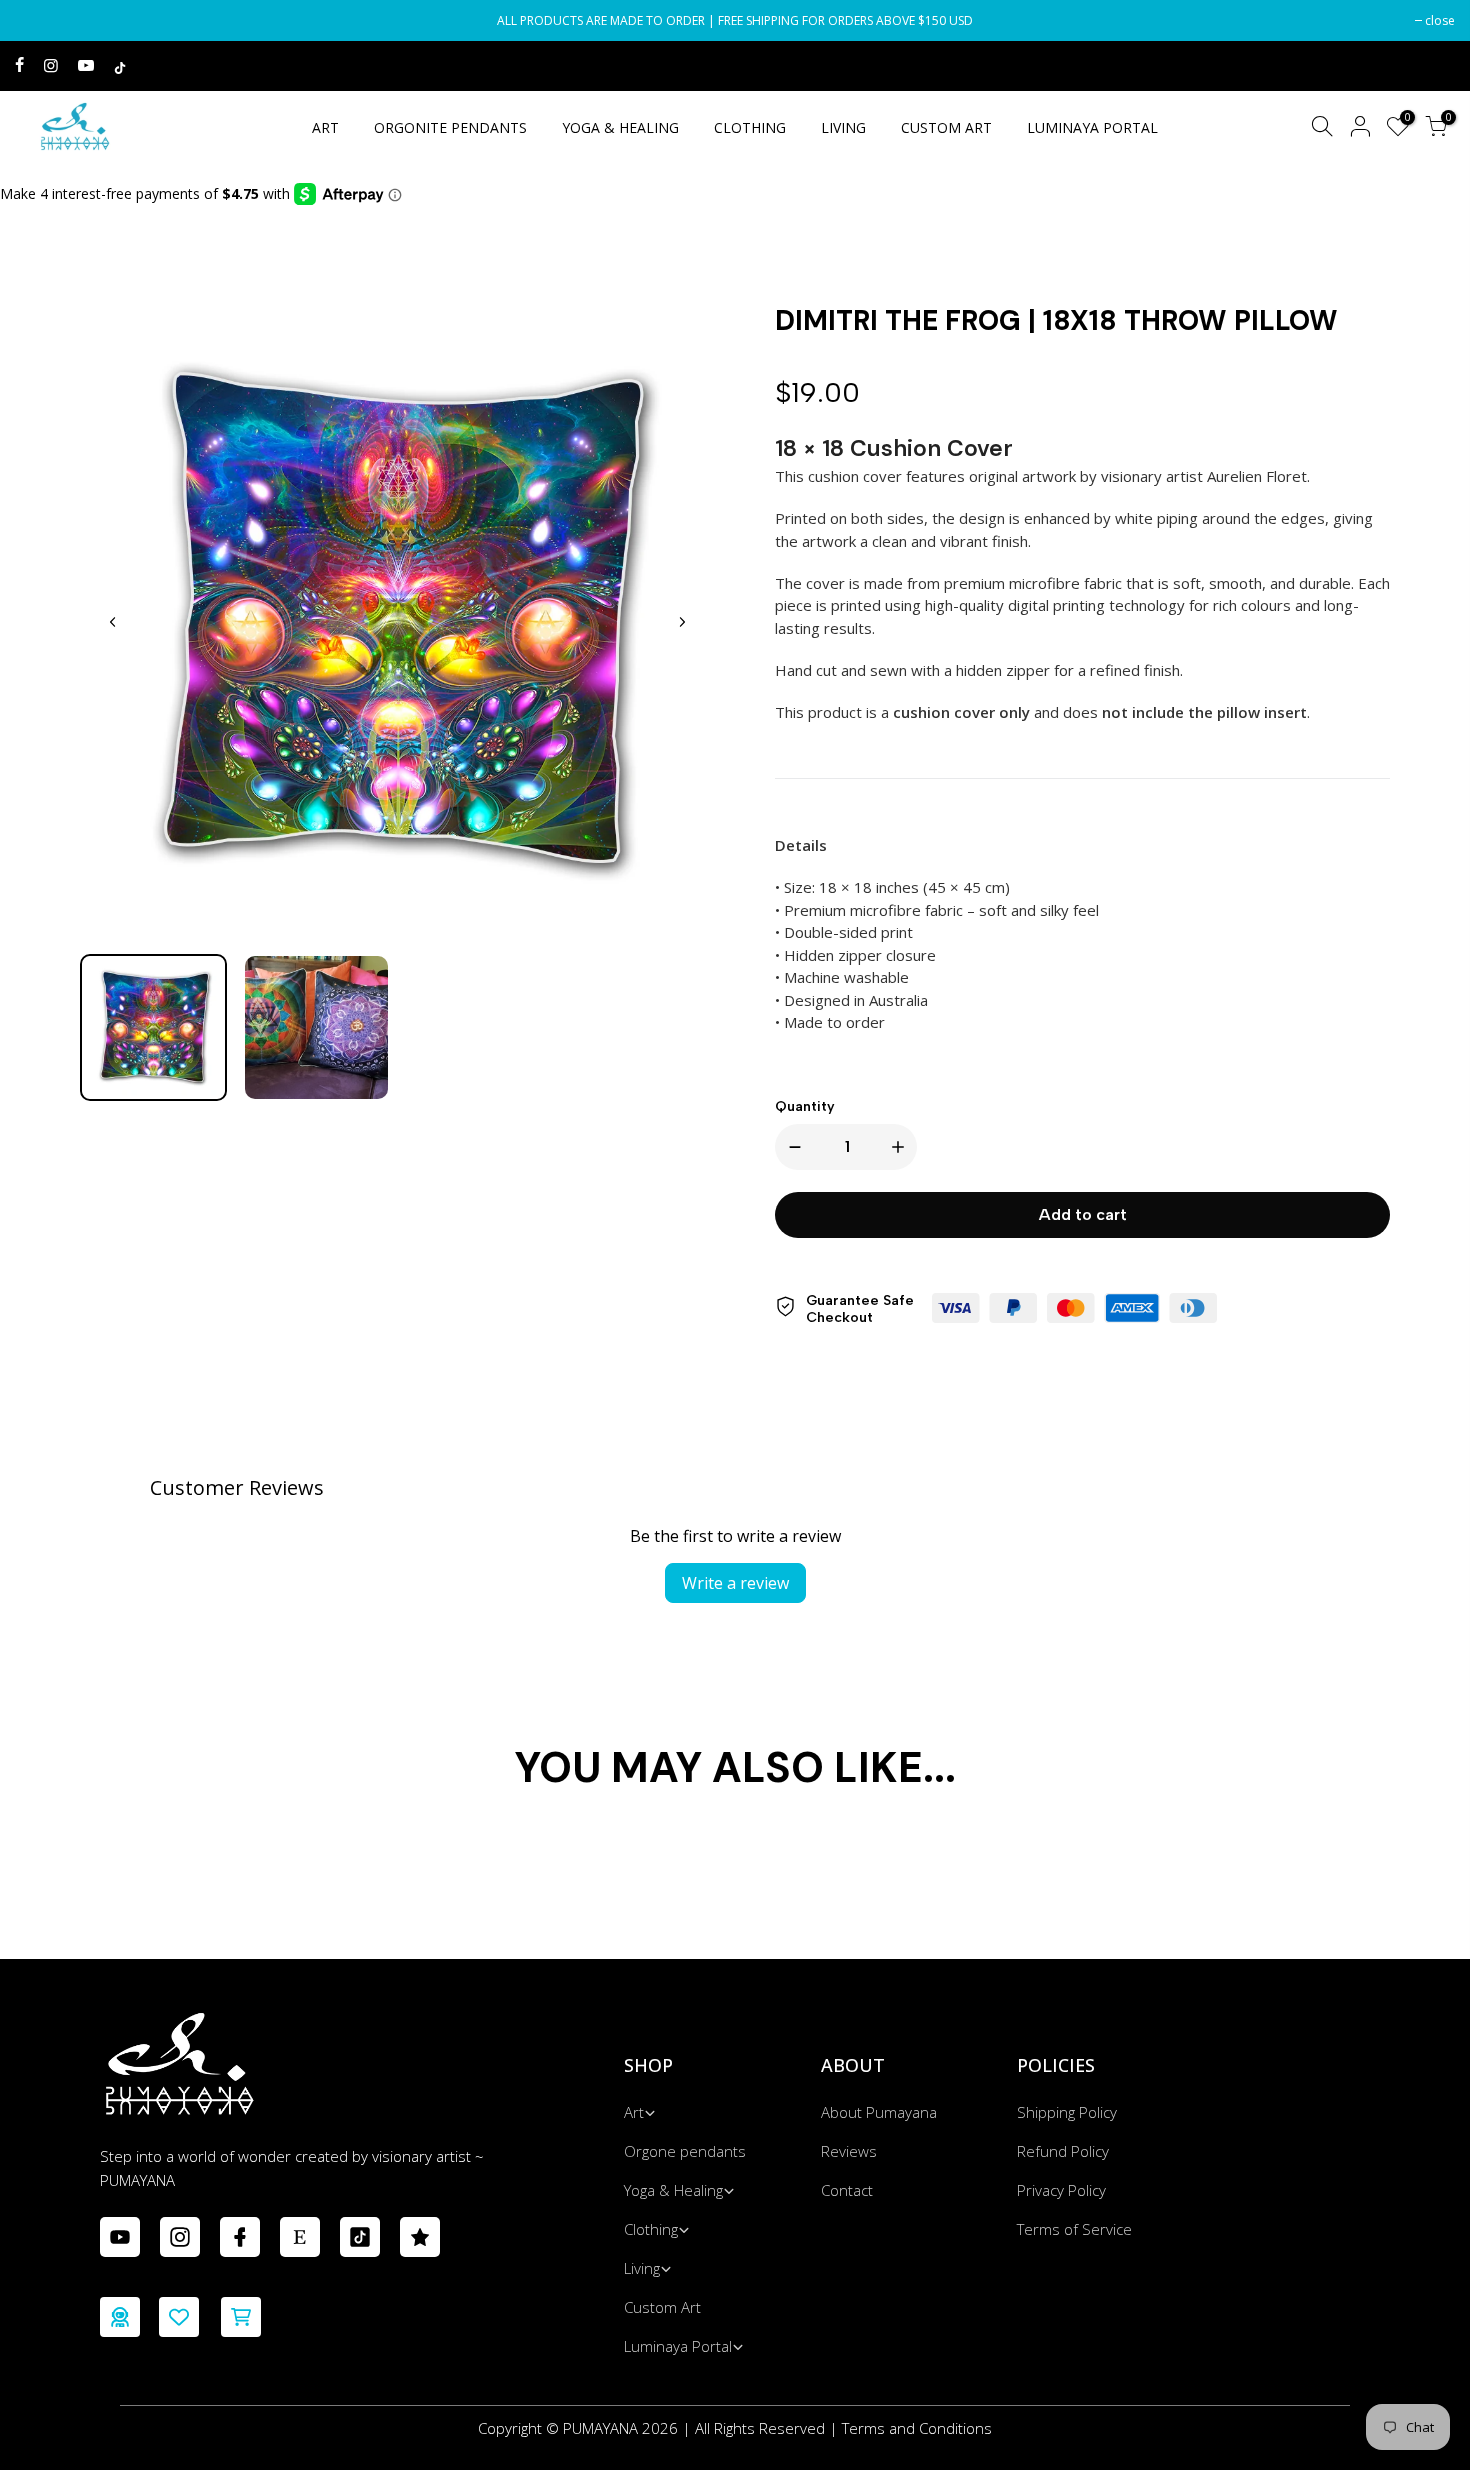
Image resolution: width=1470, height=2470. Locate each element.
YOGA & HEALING (620, 127)
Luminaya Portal (678, 2346)
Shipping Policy (1067, 2112)
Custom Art (662, 2307)
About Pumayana (879, 2112)
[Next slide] (682, 622)
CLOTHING (750, 127)
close (40, 20)
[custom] (120, 2237)
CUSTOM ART (946, 127)
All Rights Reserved (760, 2428)
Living (642, 2268)
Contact (847, 2190)
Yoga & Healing (673, 2190)
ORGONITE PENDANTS (450, 127)
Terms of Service (1074, 2229)
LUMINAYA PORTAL (1092, 127)
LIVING (843, 127)
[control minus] (791, 1147)
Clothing (651, 2229)
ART (325, 127)
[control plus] (902, 1147)
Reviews (849, 2151)
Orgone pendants (685, 2151)
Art (634, 2112)
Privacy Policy (1061, 2190)
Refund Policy (1063, 2151)
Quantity (805, 1106)
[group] (153, 1027)
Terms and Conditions (917, 2428)
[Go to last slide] (113, 622)
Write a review (735, 1583)
